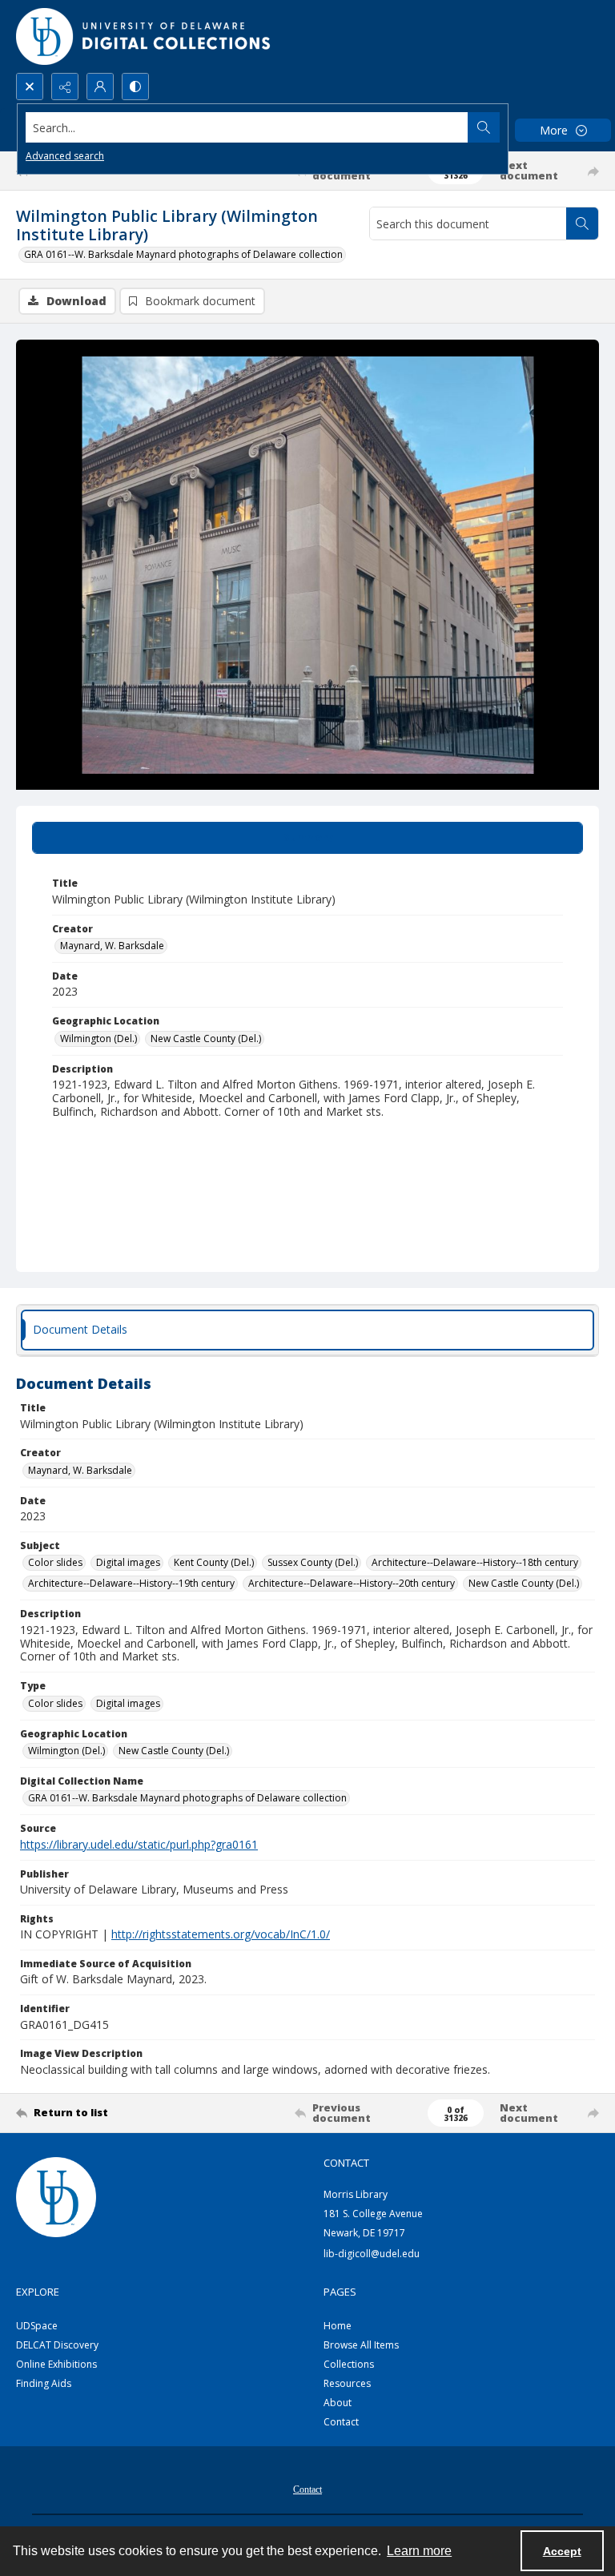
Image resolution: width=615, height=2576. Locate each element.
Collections (349, 2364)
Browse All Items (361, 2345)
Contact (341, 2422)
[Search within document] (582, 223)
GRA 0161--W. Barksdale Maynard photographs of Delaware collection (183, 254)
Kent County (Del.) (214, 1562)
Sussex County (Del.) (313, 1562)
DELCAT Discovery (57, 2345)
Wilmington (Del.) (98, 1038)
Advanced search (65, 156)
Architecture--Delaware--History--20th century (352, 1583)
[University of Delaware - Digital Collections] (144, 36)
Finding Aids (44, 2383)
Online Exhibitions (56, 2364)
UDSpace (37, 2326)
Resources (347, 2383)
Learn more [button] (419, 2551)
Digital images (128, 1562)
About (338, 2403)
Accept (562, 2551)
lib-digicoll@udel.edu (372, 2254)
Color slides (55, 1562)
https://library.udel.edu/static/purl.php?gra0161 (139, 1844)
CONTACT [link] (346, 2163)
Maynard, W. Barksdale (112, 946)
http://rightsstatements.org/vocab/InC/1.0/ (221, 1934)
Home (338, 2326)
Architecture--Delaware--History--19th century (131, 1583)
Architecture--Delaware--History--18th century (475, 1562)
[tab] (307, 838)
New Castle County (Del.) (206, 1038)
